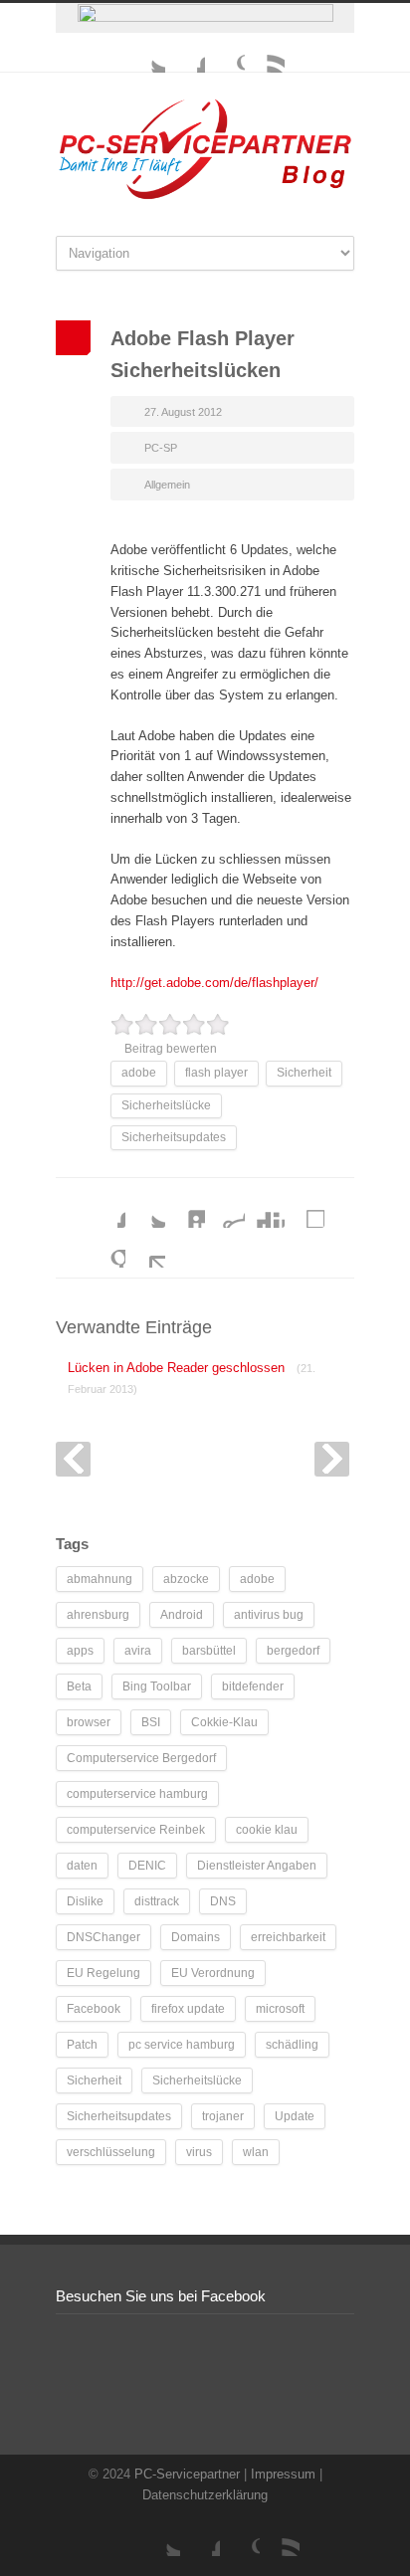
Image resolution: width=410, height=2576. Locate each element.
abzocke (186, 1579)
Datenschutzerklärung (205, 2495)
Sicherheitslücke (166, 1105)
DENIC (147, 1866)
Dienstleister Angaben (257, 1866)
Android (182, 1615)
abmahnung (100, 1579)
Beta (79, 1686)
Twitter (145, 53)
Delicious (305, 1208)
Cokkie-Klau (224, 1722)
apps (80, 1651)
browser (89, 1722)
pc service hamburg (182, 2045)
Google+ (225, 53)
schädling (292, 2045)
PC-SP (161, 448)
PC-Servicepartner (187, 2474)
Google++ (105, 1248)
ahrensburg (98, 1615)
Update (295, 2116)
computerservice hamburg (137, 1794)
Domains (196, 1937)
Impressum (283, 2474)
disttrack (157, 1901)
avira (138, 1651)
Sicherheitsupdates (174, 1137)
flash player (216, 1073)
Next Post (332, 1459)
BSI (151, 1722)
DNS (223, 1901)
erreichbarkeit (288, 1937)
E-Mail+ (145, 1248)
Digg (265, 1208)
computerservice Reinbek (136, 1830)
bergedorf (293, 1651)
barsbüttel (209, 1651)
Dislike (85, 1901)
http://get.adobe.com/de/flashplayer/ (214, 983)
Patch (82, 2045)
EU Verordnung (213, 1973)
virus (199, 2152)
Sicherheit (304, 1073)
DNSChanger (103, 1937)
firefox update (188, 2009)
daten (82, 1866)
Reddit (225, 1208)
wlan (256, 2152)
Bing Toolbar (157, 1686)
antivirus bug (269, 1615)
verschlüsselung (111, 2152)
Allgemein (167, 485)
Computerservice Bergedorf (141, 1758)
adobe (139, 1073)
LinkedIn (185, 1208)
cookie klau (267, 1830)
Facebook (185, 53)
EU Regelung (103, 1973)
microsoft (280, 2009)
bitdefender (253, 1686)
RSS (265, 53)
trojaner (223, 2116)
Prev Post (73, 1459)
